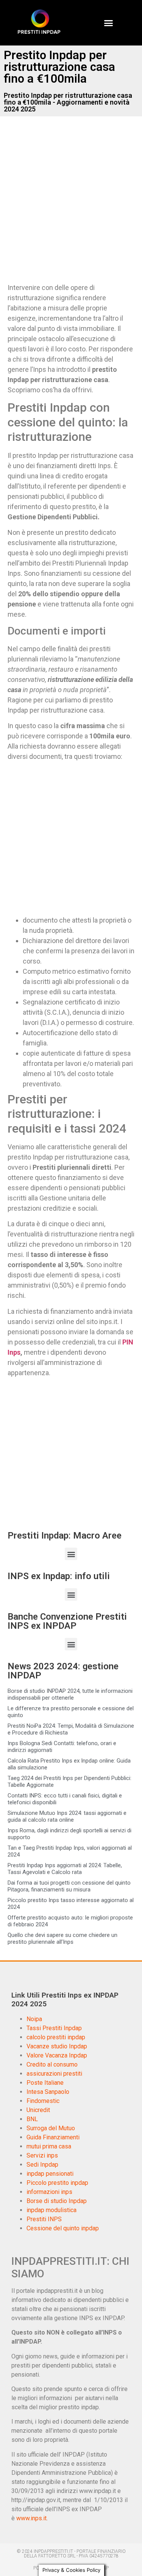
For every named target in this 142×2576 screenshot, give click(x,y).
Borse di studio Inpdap (57, 2201)
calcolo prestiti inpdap (56, 2037)
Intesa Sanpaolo (48, 2092)
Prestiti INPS (44, 2219)
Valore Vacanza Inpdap (57, 2055)
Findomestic (43, 2101)
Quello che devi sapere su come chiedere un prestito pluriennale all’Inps (62, 1938)
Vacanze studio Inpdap (57, 2046)
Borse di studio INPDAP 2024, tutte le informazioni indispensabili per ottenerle (70, 1694)
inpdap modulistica (51, 2210)
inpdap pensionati (50, 2174)
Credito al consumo (52, 2064)
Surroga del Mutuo (51, 2128)
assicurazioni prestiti (54, 2074)
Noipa (34, 2019)
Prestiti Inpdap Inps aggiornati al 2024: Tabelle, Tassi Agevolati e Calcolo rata (65, 1869)
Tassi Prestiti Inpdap (54, 2028)
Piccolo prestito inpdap (57, 2183)
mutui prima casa (49, 2146)
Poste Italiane (45, 2083)
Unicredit (38, 2110)
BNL (32, 2119)
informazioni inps (49, 2192)
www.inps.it (31, 2518)
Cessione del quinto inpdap (63, 2228)
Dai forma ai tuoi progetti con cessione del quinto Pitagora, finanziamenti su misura (69, 1886)
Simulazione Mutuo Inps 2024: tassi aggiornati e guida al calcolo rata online (67, 1816)
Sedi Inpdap (42, 2165)
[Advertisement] (71, 206)
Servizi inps (42, 2155)
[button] (108, 23)
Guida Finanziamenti (53, 2137)
